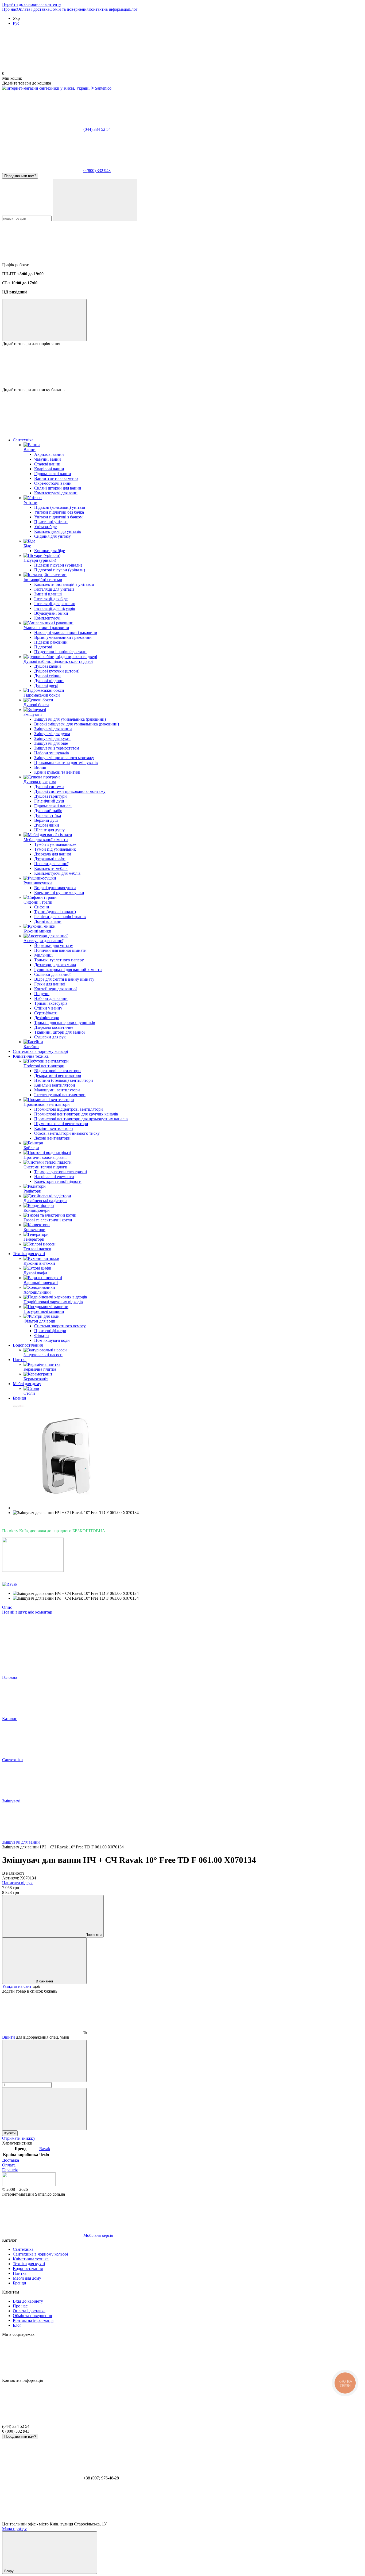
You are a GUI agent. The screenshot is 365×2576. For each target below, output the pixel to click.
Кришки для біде (50, 551)
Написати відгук (17, 1883)
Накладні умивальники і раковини (66, 632)
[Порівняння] (44, 320)
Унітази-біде (45, 527)
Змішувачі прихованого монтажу (64, 758)
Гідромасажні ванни (53, 474)
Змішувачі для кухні (52, 738)
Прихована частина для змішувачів (66, 763)
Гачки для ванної (50, 984)
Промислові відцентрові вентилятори (69, 1109)
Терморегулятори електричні (61, 1172)
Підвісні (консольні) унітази (60, 507)
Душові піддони (49, 681)
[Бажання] (183, 367)
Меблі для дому (27, 1384)
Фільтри (42, 1335)
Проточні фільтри (50, 1331)
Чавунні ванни (48, 459)
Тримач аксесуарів (51, 1003)
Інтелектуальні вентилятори (60, 1095)
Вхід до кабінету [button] (28, 2301)
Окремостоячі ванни (53, 483)
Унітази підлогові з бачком (58, 517)
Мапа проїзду (14, 2529)
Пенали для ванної (51, 864)
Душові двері (46, 685)
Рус (16, 23)
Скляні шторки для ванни (58, 488)
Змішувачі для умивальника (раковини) (70, 719)
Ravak (45, 2149)
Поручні (42, 994)
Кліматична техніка (31, 1056)
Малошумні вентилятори (57, 1090)
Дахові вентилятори (52, 1138)
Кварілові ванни (49, 469)
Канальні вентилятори (55, 1085)
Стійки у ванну (48, 1008)
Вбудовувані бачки (51, 613)
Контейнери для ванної (55, 989)
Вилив (40, 767)
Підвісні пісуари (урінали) (58, 565)
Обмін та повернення (69, 9)
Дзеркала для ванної (53, 854)
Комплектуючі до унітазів (58, 531)
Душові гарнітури (51, 796)
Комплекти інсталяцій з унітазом (64, 584)
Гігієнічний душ (49, 801)
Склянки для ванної (52, 974)
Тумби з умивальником (55, 844)
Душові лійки (47, 825)
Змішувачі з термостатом (57, 748)
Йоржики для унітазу (54, 945)
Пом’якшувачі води (52, 1340)
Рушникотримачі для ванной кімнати (68, 970)
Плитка (20, 1360)
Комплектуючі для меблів (57, 873)
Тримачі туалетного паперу (59, 960)
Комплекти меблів (51, 868)
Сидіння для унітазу (53, 536)
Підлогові (43, 647)
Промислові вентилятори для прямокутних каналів (81, 1119)
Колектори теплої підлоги (58, 1181)
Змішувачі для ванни (53, 729)
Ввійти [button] (9, 2037)
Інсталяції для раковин (55, 604)
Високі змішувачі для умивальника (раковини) (77, 724)
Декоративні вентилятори (58, 1075)
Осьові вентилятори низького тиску (67, 1133)
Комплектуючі (47, 618)
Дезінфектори (47, 1018)
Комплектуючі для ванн (56, 493)
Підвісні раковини (51, 642)
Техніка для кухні (29, 1254)
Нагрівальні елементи (54, 1177)
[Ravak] (10, 1584)
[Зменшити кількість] (44, 2061)
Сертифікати (46, 1013)
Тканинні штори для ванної (59, 1032)
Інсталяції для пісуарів (55, 608)
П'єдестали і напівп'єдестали (60, 652)
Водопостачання (28, 1345)
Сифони (42, 907)
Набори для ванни (51, 998)
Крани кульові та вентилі (57, 772)
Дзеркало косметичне (54, 1027)
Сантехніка (23, 440)
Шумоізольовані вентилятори (61, 1124)
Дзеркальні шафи (50, 859)
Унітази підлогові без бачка (59, 512)
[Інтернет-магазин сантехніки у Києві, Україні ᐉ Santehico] (29, 2185)
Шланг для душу (49, 830)
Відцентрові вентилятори (57, 1071)
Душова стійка (48, 815)
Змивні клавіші (48, 594)
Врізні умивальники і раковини (63, 637)
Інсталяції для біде (51, 599)
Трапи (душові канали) (55, 912)
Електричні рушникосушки (59, 893)
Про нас (9, 9)
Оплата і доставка (33, 9)
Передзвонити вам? (20, 176)
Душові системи (49, 787)
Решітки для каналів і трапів (60, 917)
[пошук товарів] (95, 200)
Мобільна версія (98, 2235)
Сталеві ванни (47, 464)
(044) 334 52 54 (97, 129)
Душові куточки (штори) (57, 671)
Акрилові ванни (49, 454)
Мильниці (43, 955)
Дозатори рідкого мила (55, 965)
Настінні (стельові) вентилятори (64, 1080)
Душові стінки (47, 676)
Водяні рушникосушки (55, 888)
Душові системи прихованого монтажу (70, 791)
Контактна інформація (109, 9)
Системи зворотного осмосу (60, 1326)
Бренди (20, 1398)
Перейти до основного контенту (32, 4)
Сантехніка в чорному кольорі (40, 1051)
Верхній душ (46, 820)
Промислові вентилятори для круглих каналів (76, 1114)
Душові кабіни (48, 666)
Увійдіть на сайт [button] (17, 1986)
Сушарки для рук (50, 1037)
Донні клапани (48, 921)
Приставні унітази (51, 522)
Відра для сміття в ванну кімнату (64, 979)
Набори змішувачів (52, 753)
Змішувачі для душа (52, 734)
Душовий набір (48, 811)
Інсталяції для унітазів (54, 589)
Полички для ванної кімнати (60, 950)
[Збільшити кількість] (44, 2109)
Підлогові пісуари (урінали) (60, 570)
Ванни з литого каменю (56, 478)
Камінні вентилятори (54, 1128)
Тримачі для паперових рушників (65, 1023)
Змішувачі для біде (51, 743)
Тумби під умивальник (55, 849)
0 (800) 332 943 (97, 171)
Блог (133, 9)
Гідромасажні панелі (53, 806)
